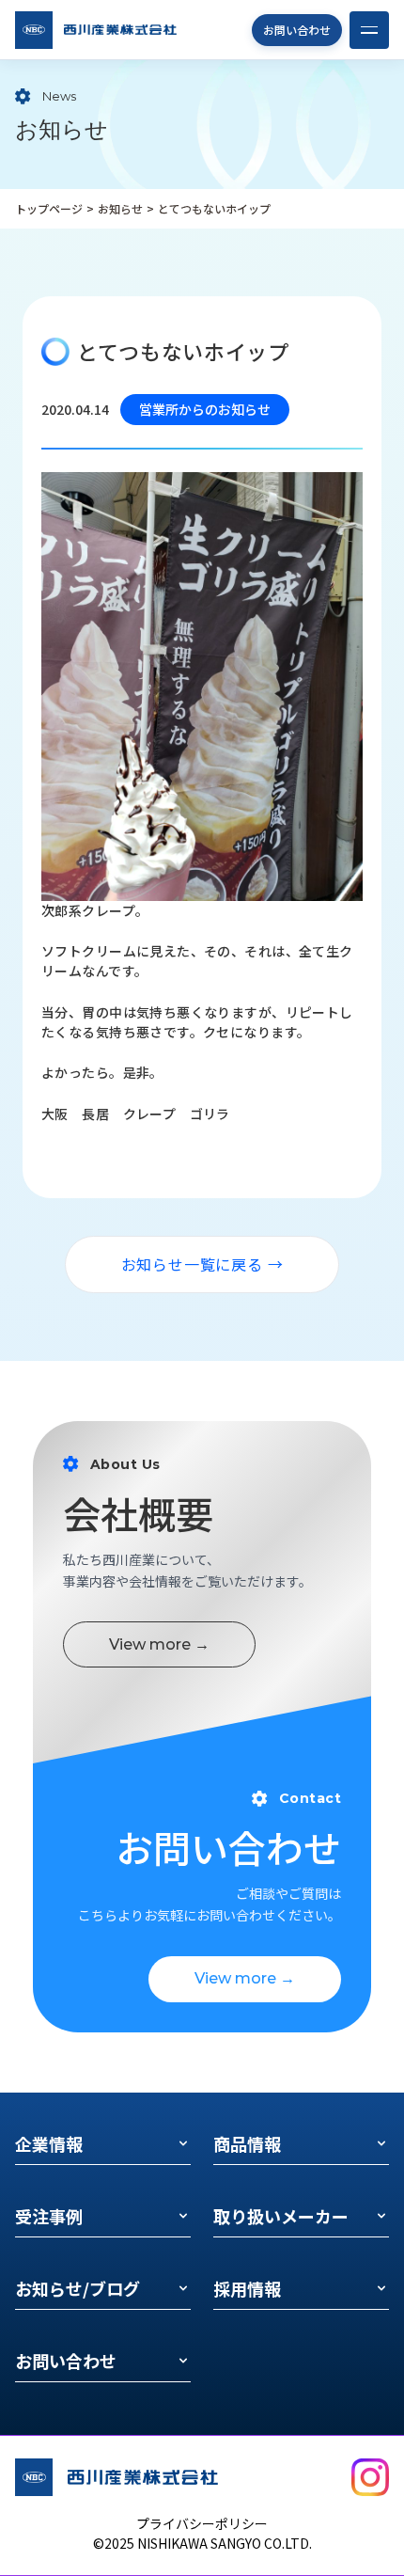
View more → (159, 1644)
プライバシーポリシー (202, 2523)
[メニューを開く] (369, 30)
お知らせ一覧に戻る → (202, 1264)
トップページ (49, 208)
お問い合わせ (297, 30)
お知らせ (120, 208)
